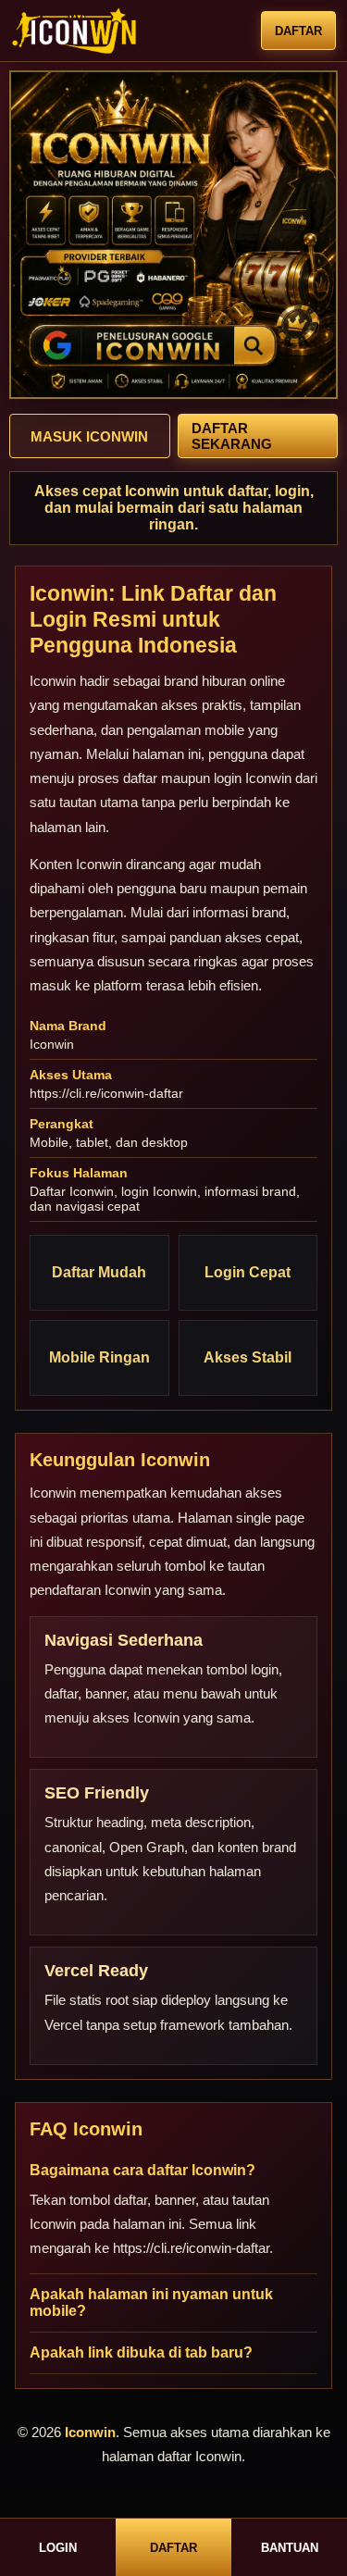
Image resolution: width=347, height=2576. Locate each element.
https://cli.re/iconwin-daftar (106, 1093)
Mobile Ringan (99, 1357)
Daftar (298, 31)
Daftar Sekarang (232, 436)
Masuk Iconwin (89, 436)
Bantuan (290, 2548)
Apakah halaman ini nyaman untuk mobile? (151, 2302)
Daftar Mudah (99, 1272)
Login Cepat (248, 1272)
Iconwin (53, 681)
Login (58, 2548)
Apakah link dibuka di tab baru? (141, 2352)
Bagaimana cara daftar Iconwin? (143, 2170)
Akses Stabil (248, 1357)
